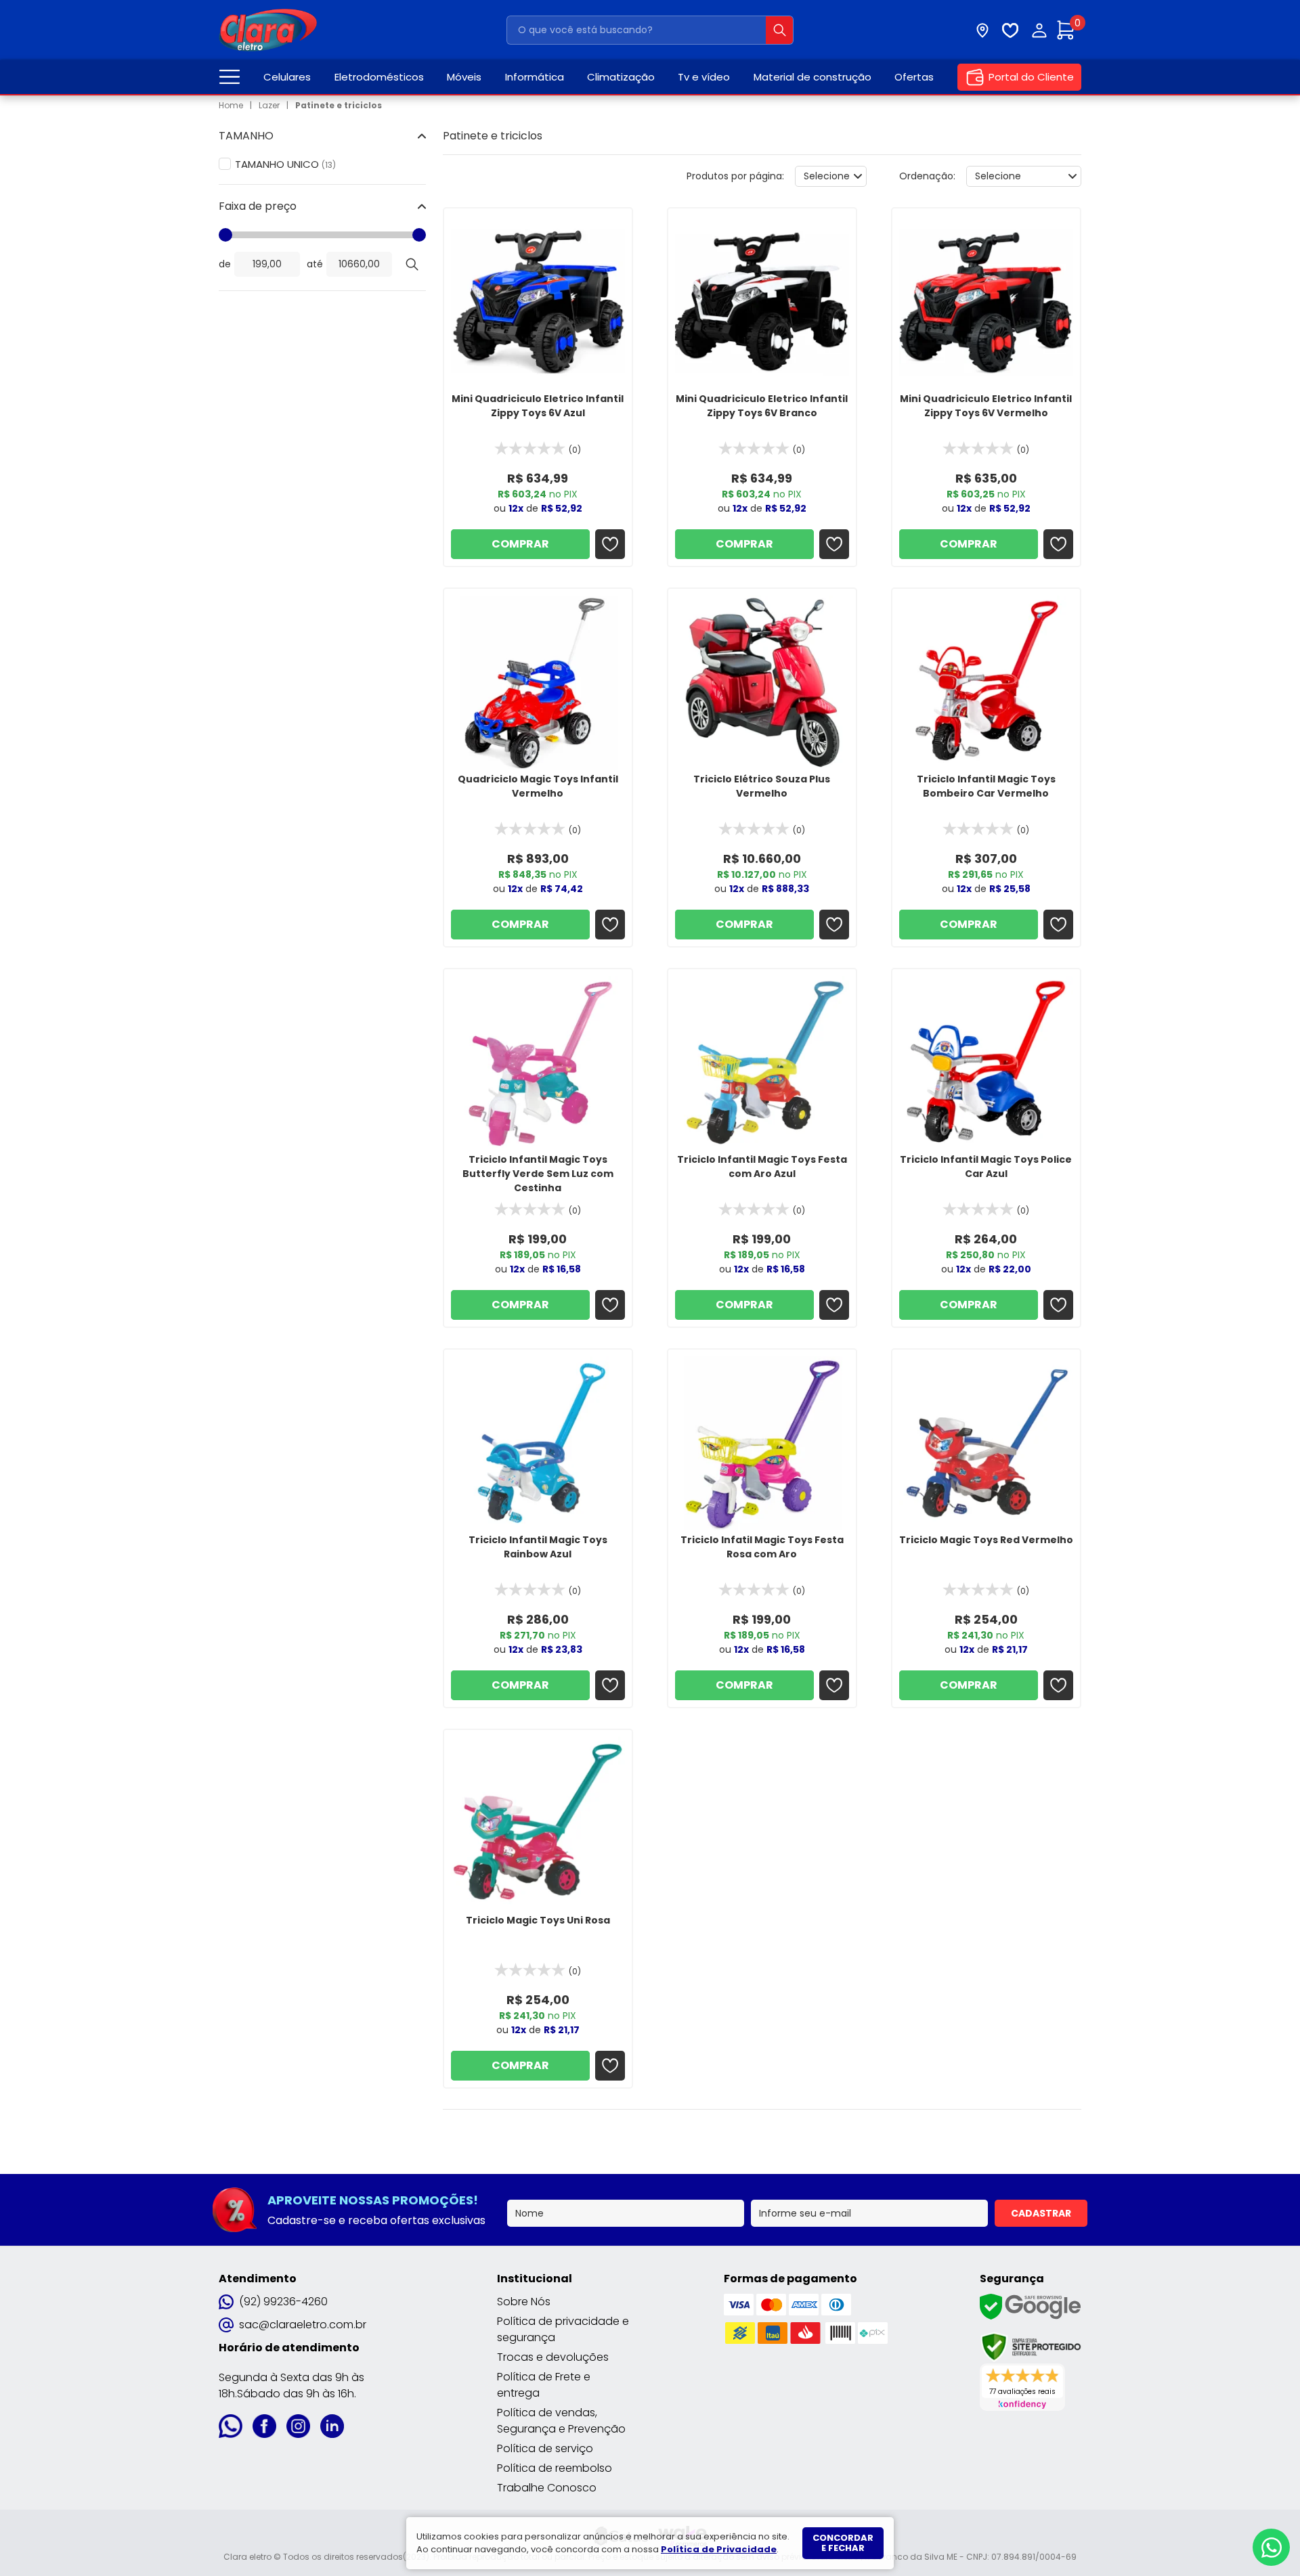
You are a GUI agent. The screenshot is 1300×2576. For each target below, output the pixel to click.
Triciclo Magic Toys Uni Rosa (538, 1920)
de (225, 264)
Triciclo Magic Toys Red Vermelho (986, 1540)
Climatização (621, 77)
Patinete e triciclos (339, 105)
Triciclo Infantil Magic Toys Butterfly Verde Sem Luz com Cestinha (538, 1174)
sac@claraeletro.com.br (303, 2325)
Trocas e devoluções (553, 2357)
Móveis (464, 77)
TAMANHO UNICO (285, 164)
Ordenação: (927, 176)
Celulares (287, 77)
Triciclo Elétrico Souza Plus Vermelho (762, 786)
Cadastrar (1041, 2213)
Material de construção (812, 77)
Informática (535, 77)
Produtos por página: (735, 176)
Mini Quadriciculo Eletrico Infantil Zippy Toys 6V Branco (762, 406)
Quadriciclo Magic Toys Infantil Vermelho (538, 786)
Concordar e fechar (843, 2543)
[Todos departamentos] (230, 77)
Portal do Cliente (1031, 77)
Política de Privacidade (719, 2549)
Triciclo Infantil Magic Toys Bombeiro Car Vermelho (986, 786)
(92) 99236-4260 (283, 2302)
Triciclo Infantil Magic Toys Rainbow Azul (538, 1547)
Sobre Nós (524, 2302)
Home (231, 105)
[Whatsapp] (1271, 2547)
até (315, 264)
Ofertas (914, 77)
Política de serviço (545, 2448)
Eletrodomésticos (379, 77)
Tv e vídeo (704, 77)
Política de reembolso (555, 2468)
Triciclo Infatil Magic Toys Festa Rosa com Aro (762, 1547)
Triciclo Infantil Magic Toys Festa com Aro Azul (762, 1167)
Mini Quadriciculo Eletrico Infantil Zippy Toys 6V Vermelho (986, 406)
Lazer (269, 105)
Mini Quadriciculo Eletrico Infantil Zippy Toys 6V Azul (538, 406)
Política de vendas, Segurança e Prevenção (561, 2421)
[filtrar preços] (412, 264)
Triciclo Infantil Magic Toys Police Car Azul (986, 1167)
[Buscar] (780, 30)
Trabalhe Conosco (547, 2488)
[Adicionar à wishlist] (610, 544)
